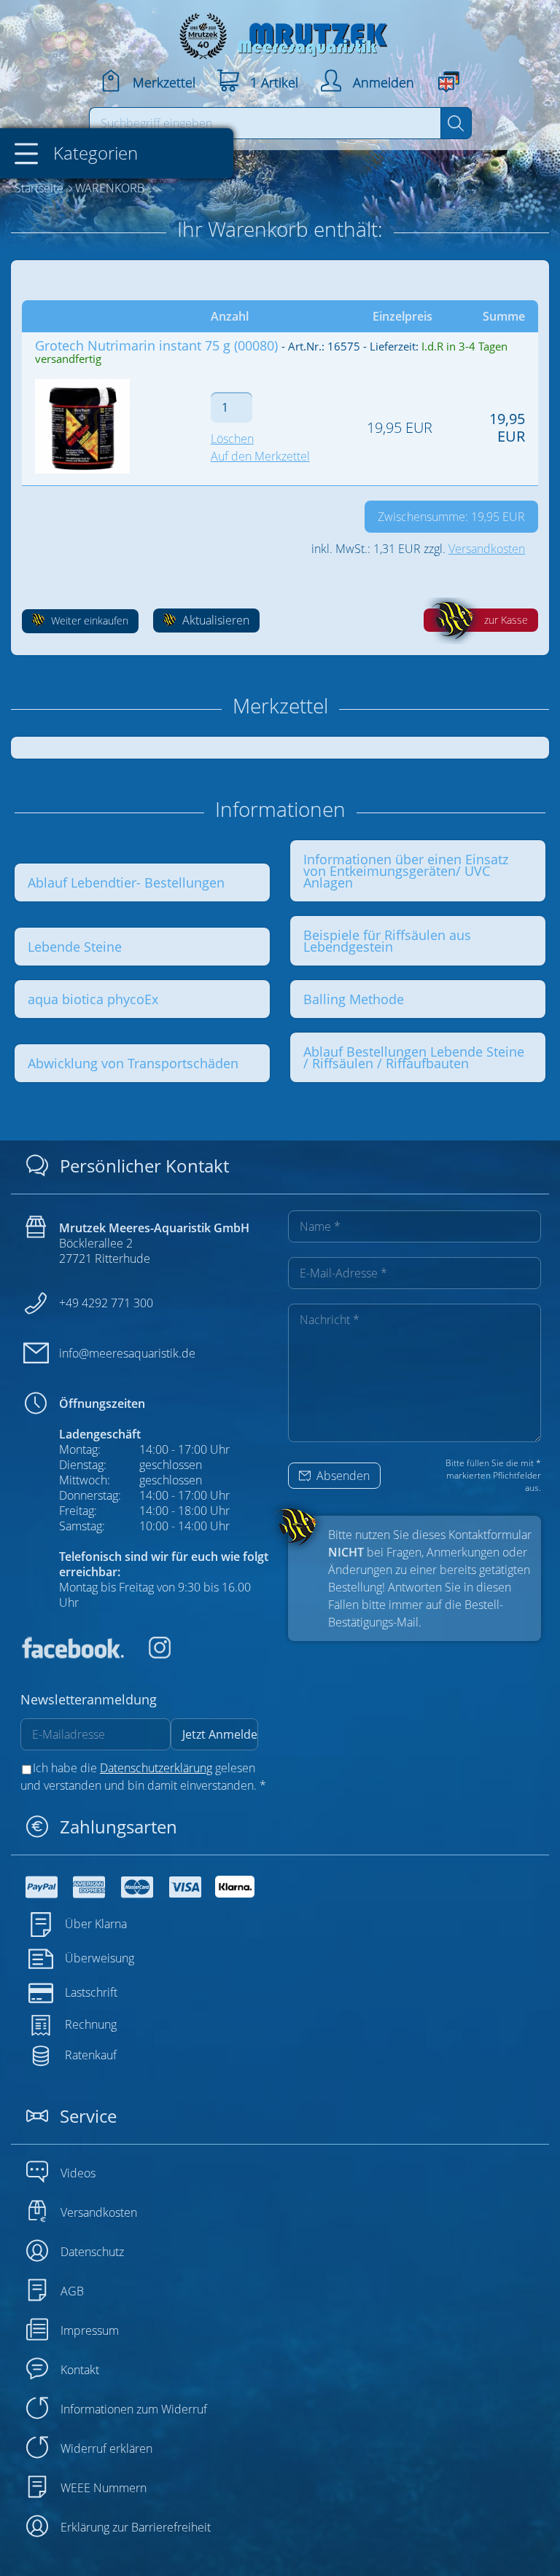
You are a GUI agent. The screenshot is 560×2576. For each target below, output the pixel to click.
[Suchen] (456, 123)
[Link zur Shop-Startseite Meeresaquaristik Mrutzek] (280, 32)
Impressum (90, 2330)
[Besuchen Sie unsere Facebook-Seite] (72, 1654)
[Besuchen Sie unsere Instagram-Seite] (149, 1654)
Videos (78, 2173)
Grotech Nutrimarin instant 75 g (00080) (156, 345)
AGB (72, 2291)
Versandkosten (487, 549)
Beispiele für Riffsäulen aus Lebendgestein (387, 941)
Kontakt (80, 2370)
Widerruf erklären (106, 2448)
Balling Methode (354, 999)
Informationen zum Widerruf (134, 2409)
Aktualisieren (214, 620)
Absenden (342, 1476)
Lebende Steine (75, 947)
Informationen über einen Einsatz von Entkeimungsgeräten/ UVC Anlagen (406, 871)
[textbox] (265, 123)
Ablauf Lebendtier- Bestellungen (126, 882)
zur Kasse (506, 620)
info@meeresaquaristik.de (127, 1353)
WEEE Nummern (104, 2488)
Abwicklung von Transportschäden (133, 1063)
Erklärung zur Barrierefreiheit (136, 2527)
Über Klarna (96, 1924)
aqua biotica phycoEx (93, 999)
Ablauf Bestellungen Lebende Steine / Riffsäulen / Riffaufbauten (414, 1057)
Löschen (232, 439)
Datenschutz (92, 2252)
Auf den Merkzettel (260, 456)
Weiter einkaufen (88, 620)
